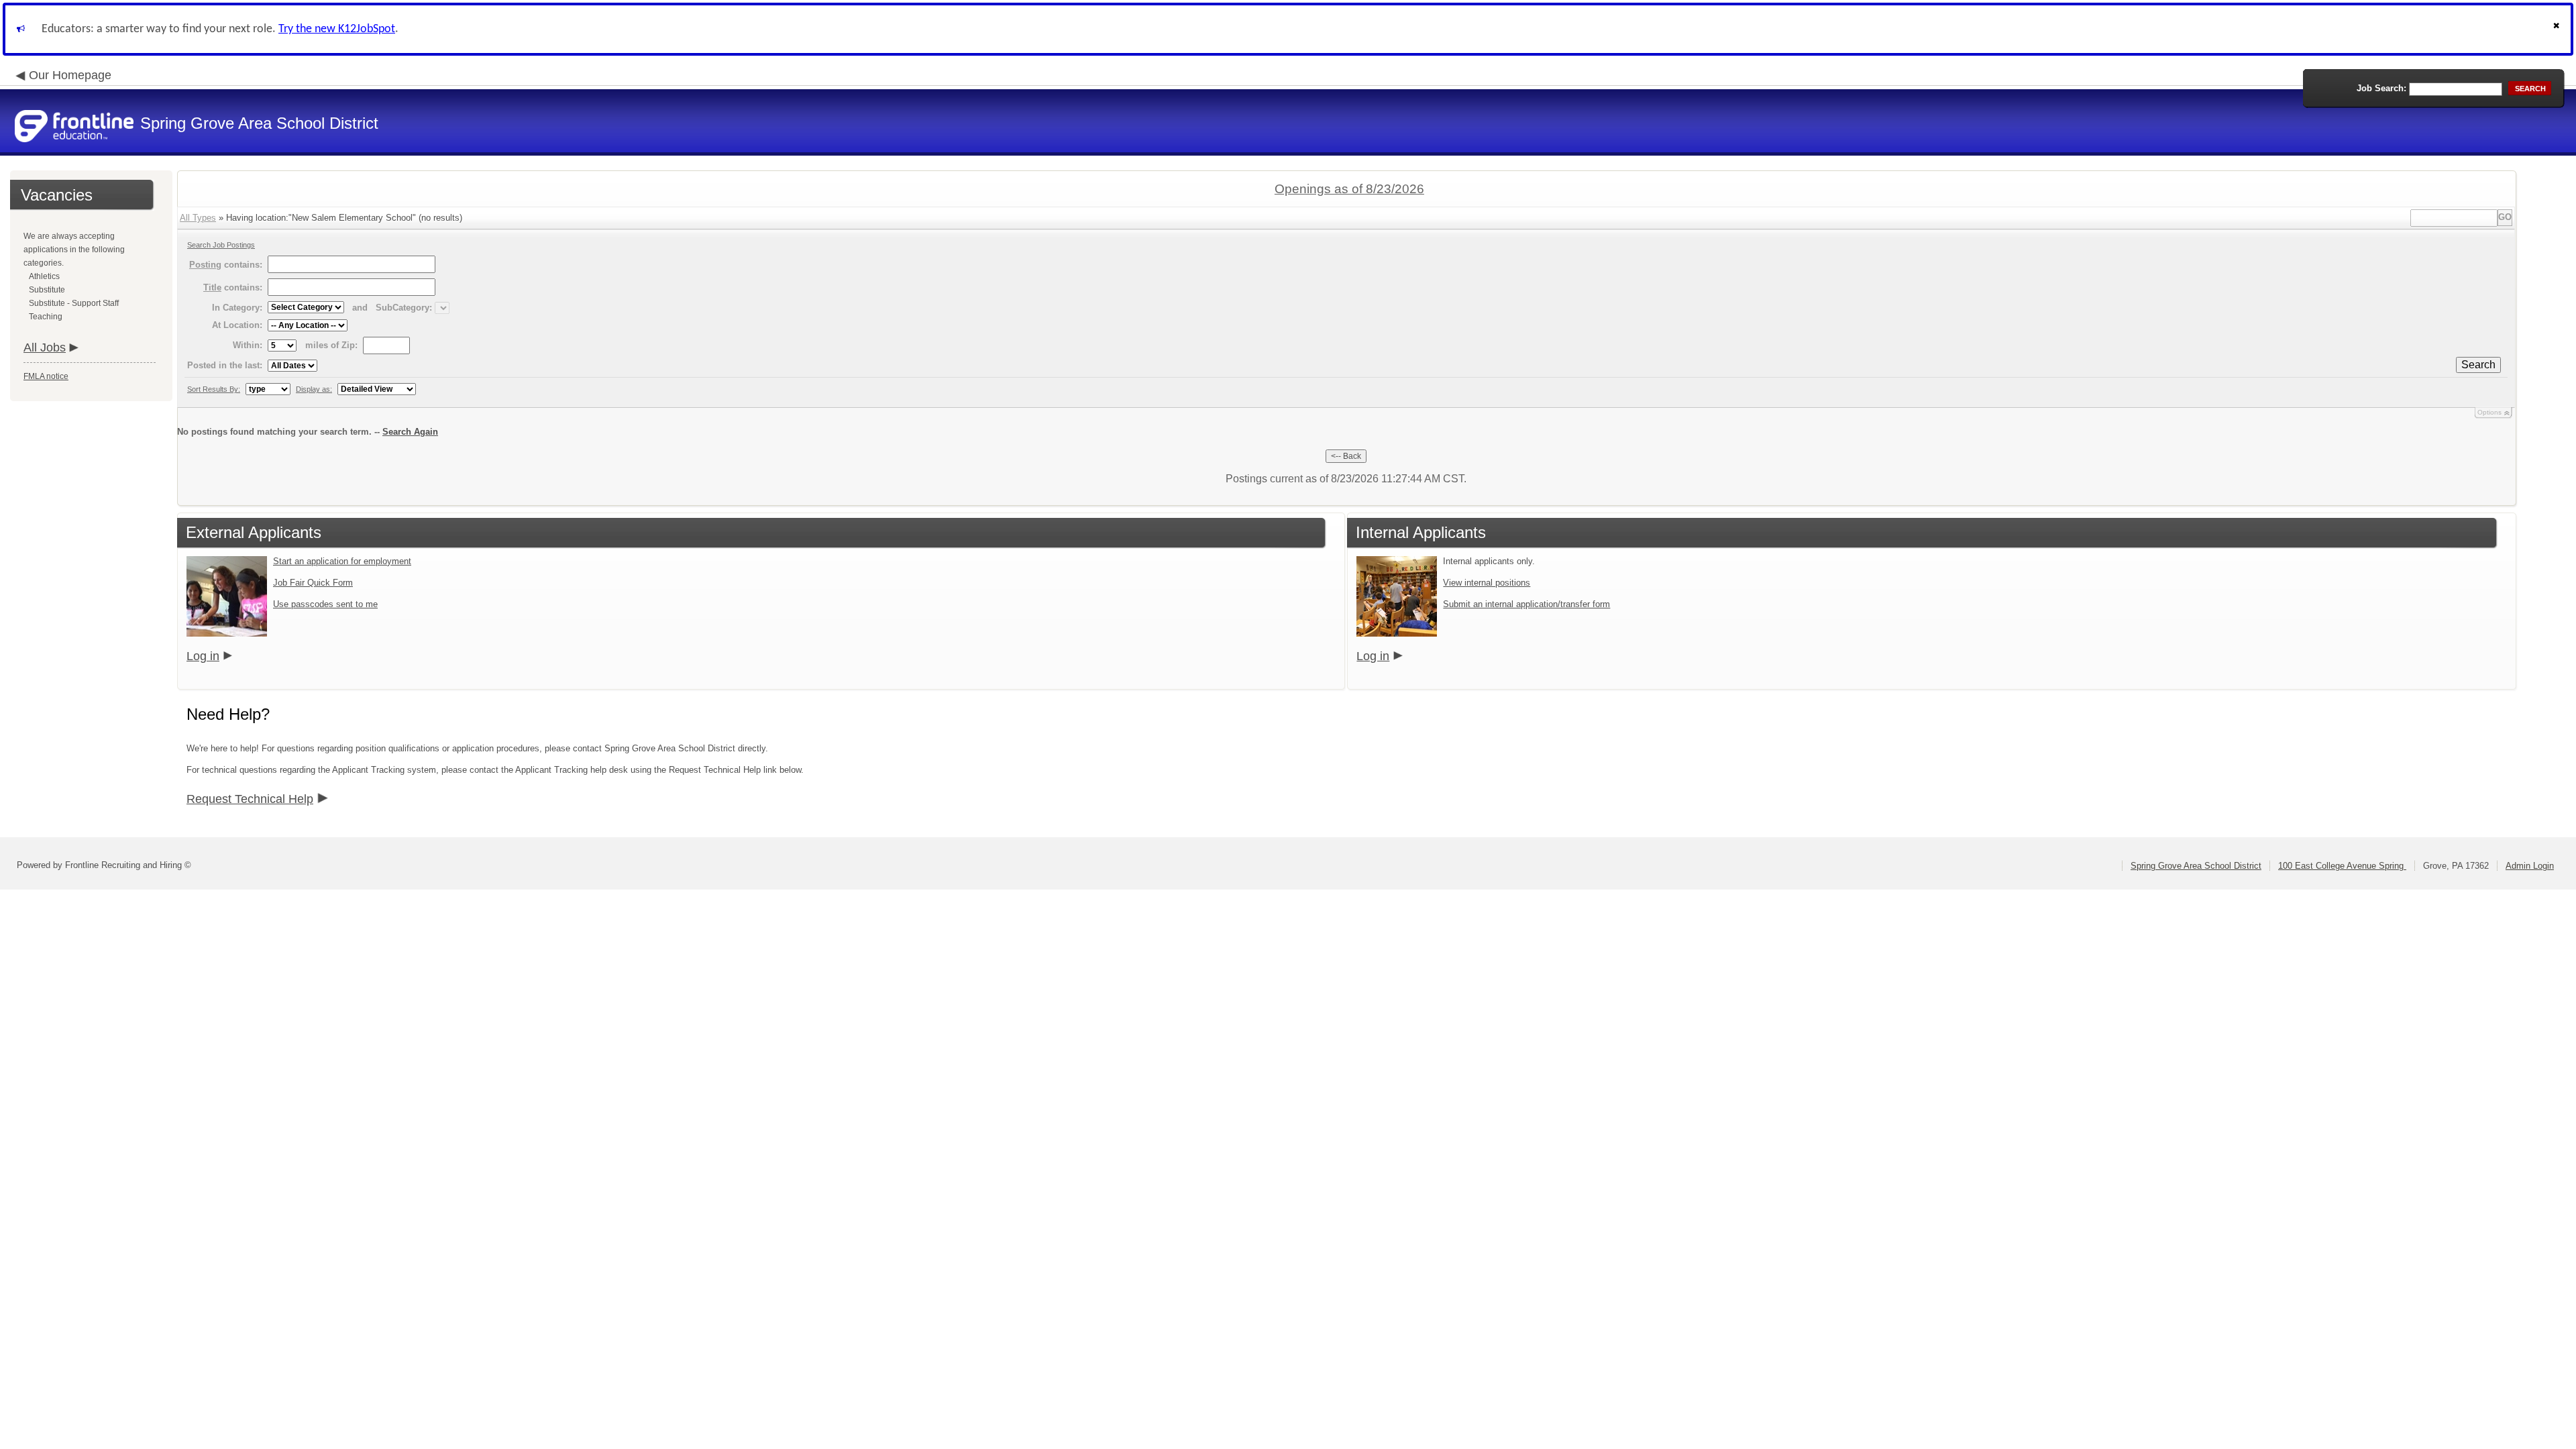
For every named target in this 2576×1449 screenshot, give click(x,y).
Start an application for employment (342, 561)
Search (2478, 365)
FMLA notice (46, 376)
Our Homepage (70, 75)
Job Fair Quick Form (313, 583)
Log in (203, 656)
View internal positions (1487, 583)
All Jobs (45, 347)
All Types (198, 218)
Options (2489, 412)
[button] (2558, 29)
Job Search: (2381, 88)
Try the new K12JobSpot (337, 29)
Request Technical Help (250, 799)
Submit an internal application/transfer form (1526, 604)
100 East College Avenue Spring (2342, 866)
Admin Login (2530, 866)
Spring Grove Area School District (2196, 866)
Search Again (410, 432)
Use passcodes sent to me (325, 604)
